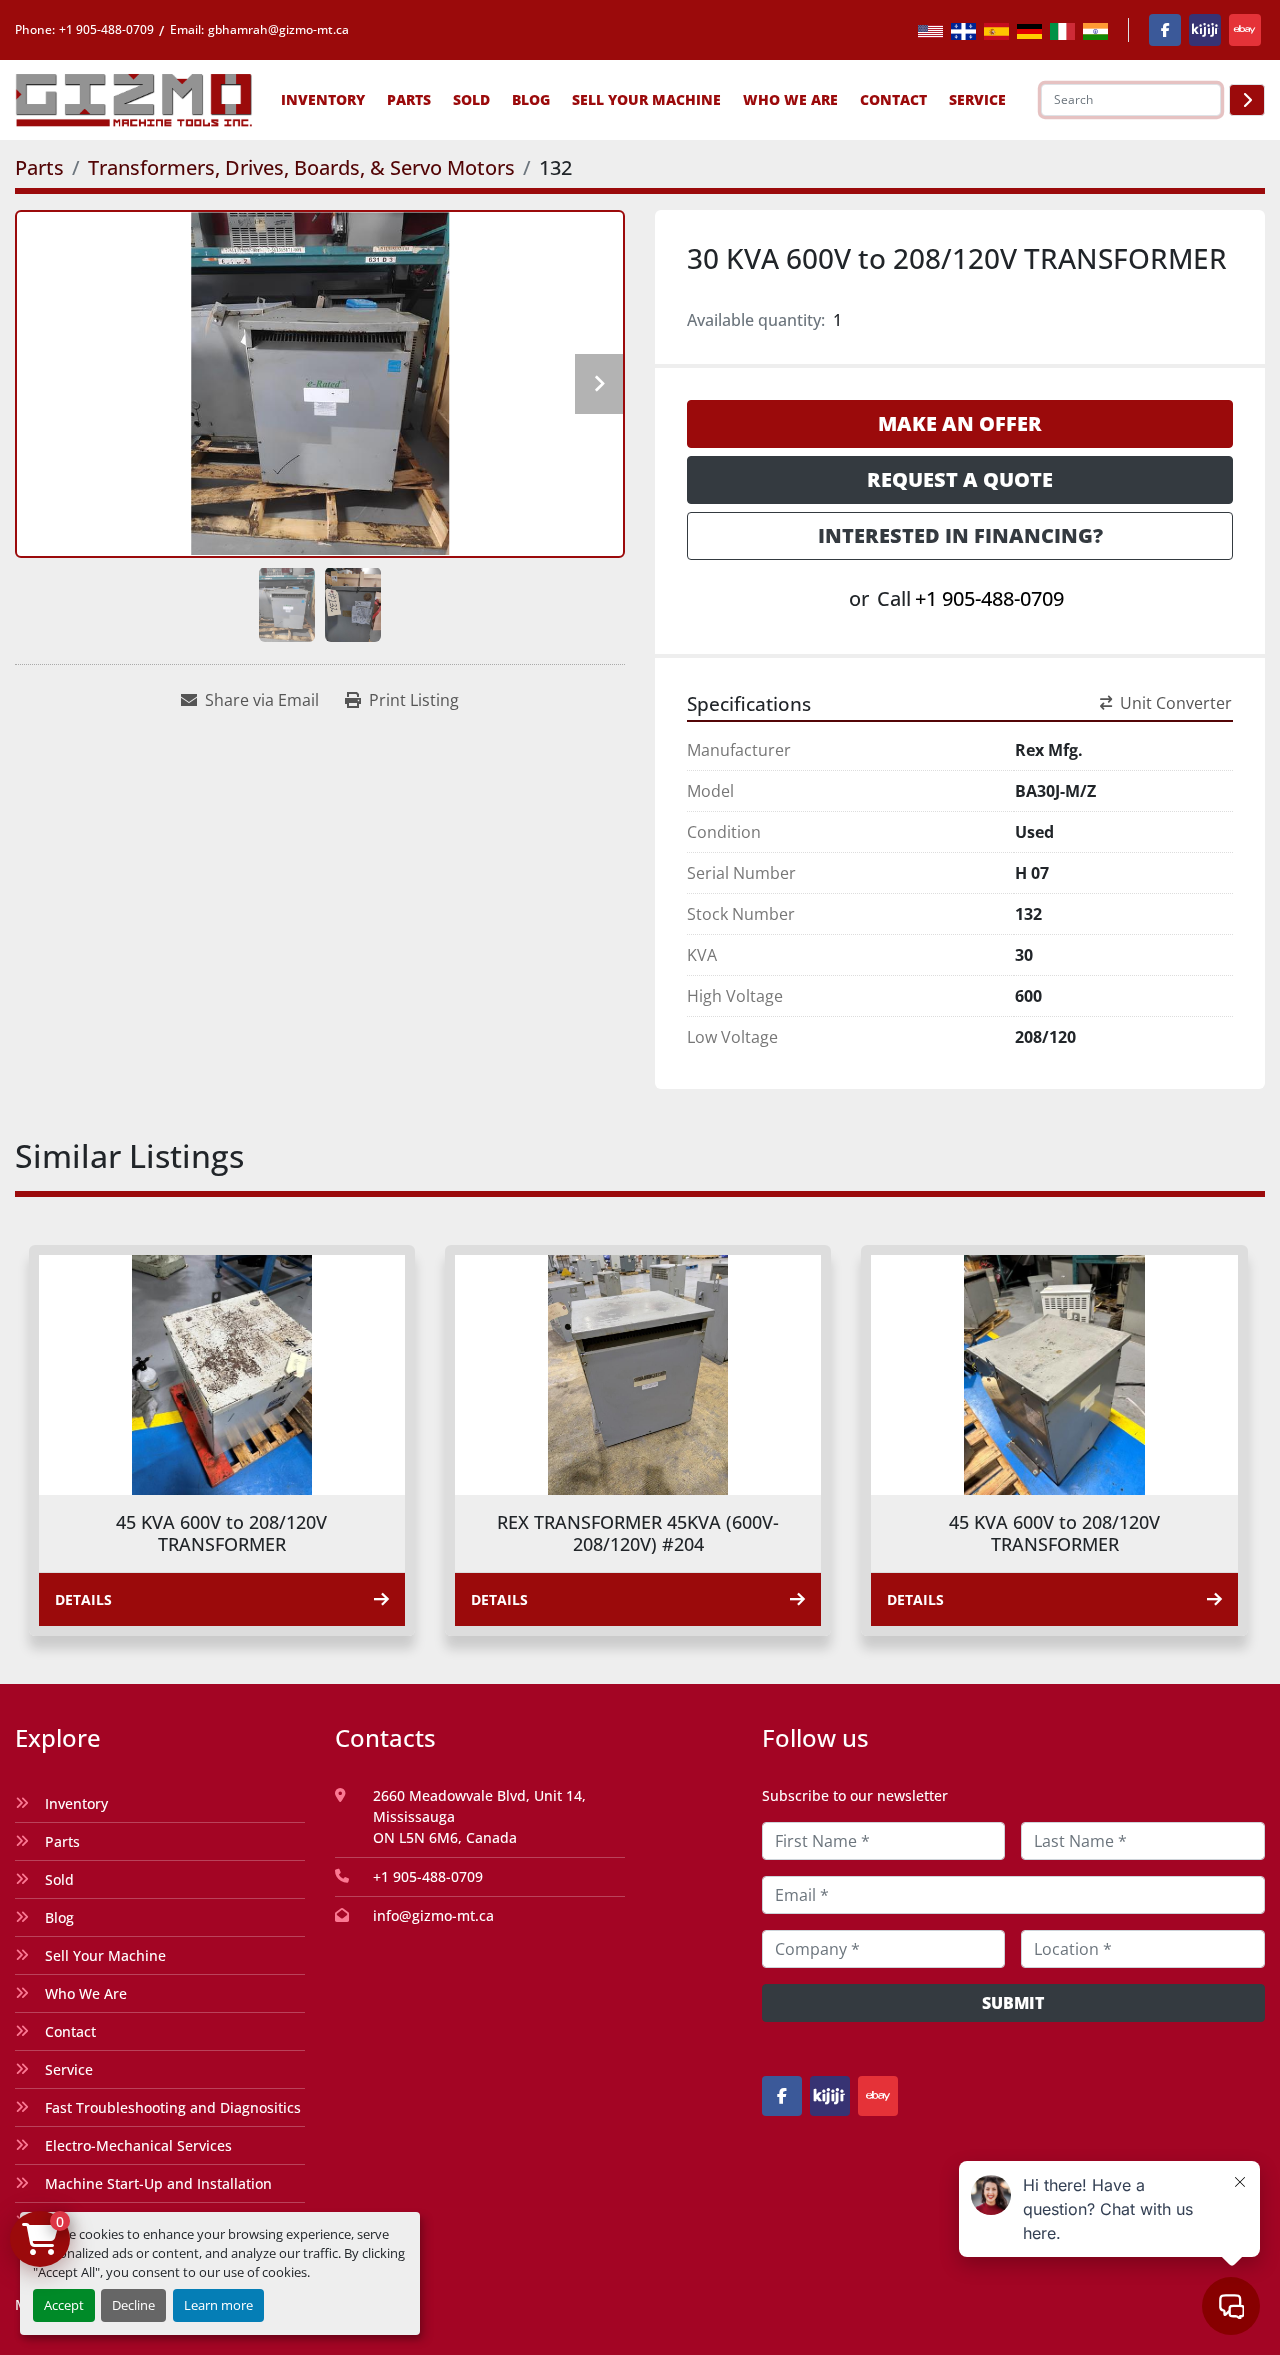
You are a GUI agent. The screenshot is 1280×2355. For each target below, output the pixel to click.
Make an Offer (960, 423)
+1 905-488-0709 (106, 29)
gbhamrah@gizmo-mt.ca (278, 29)
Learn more (218, 2305)
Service (69, 2069)
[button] (323, 99)
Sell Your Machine (646, 99)
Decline (133, 2305)
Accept (64, 2305)
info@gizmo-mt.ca (433, 1915)
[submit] (1247, 100)
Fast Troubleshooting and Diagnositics (173, 2107)
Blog (531, 99)
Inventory (323, 99)
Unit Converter (1176, 703)
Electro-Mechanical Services (138, 2145)
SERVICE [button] (977, 99)
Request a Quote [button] (960, 479)
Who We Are (790, 99)
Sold (471, 99)
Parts (409, 99)
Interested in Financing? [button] (960, 535)
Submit (1013, 2003)
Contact (893, 99)
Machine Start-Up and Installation (158, 2183)
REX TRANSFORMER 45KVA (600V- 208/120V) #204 (638, 1533)
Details (83, 1599)
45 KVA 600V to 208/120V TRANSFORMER (221, 1533)
